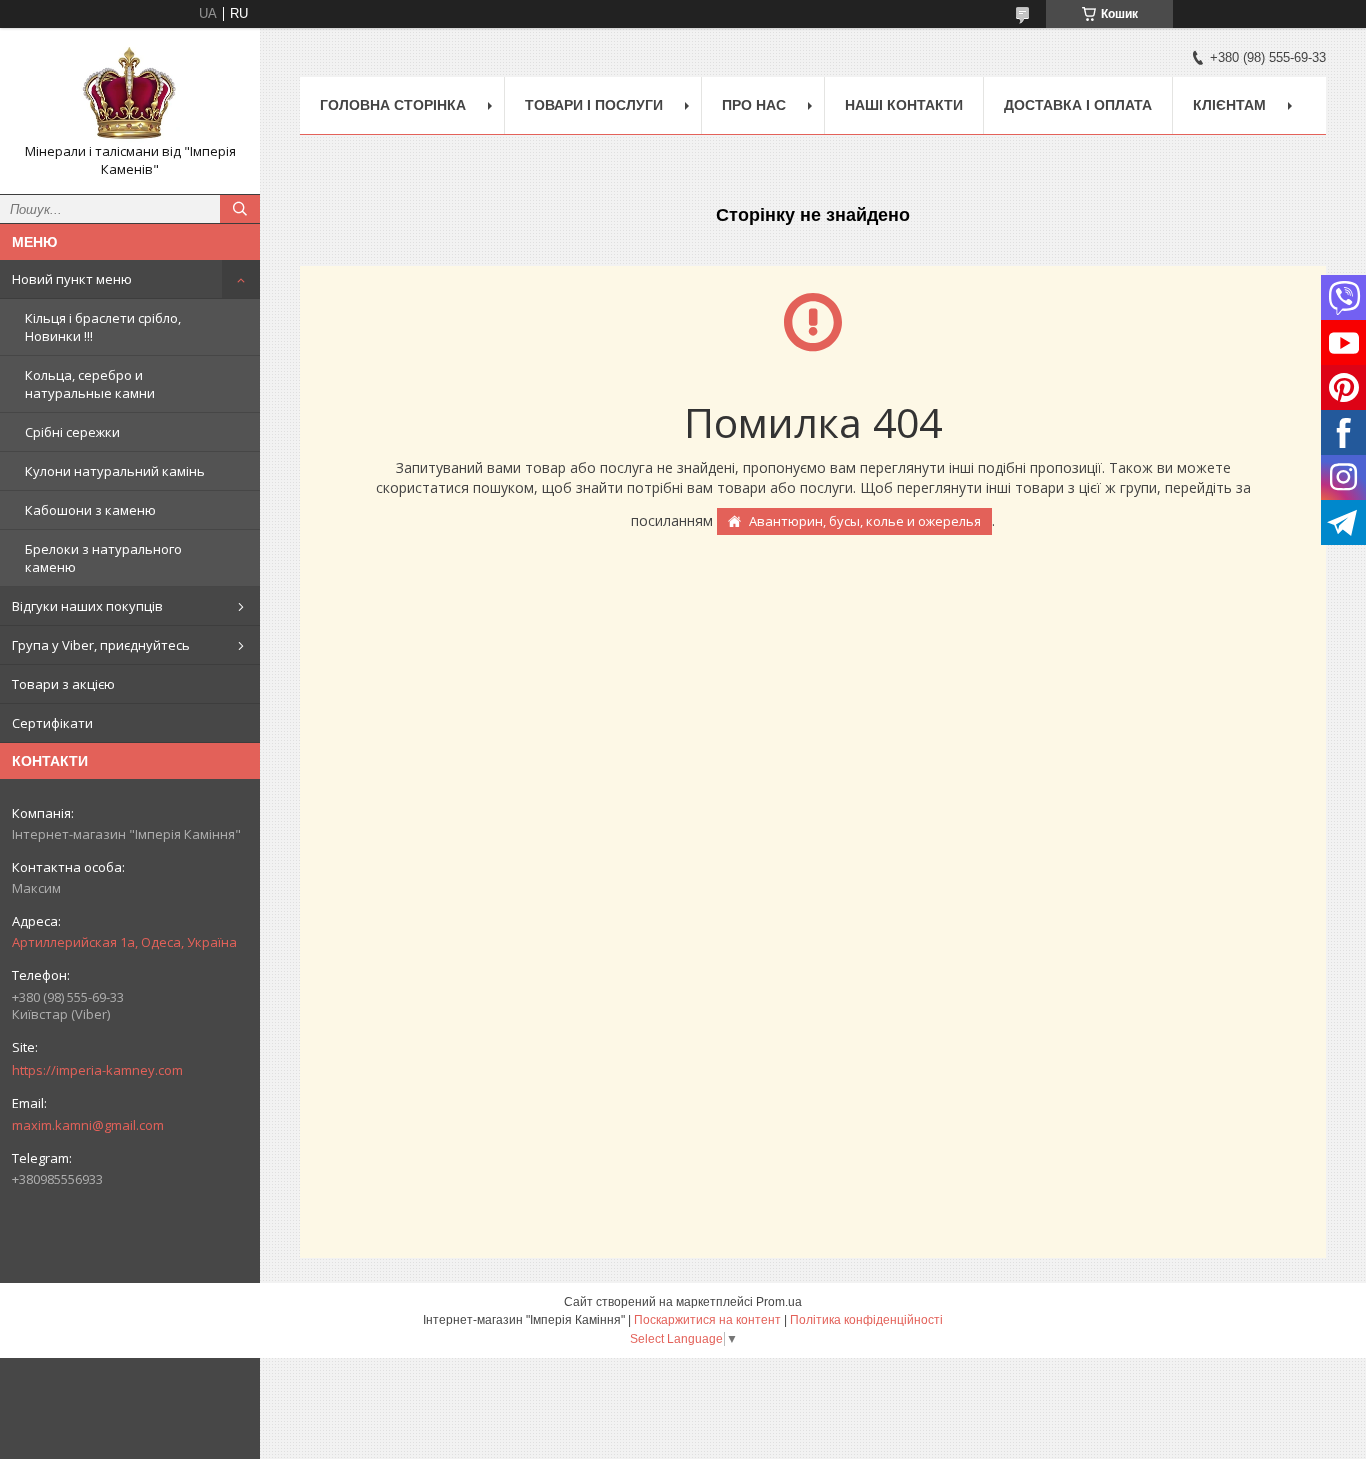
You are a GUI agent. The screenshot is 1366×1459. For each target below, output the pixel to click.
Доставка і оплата (1078, 105)
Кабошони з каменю (90, 510)
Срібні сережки (72, 432)
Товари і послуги (594, 105)
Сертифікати (52, 723)
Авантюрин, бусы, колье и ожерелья (865, 521)
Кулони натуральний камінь (115, 471)
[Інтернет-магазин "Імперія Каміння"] (130, 93)
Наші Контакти (904, 105)
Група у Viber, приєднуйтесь (101, 645)
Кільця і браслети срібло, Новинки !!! (103, 327)
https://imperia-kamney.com (97, 1070)
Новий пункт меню (72, 279)
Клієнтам (1229, 105)
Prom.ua (779, 1302)
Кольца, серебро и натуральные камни (90, 384)
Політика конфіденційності (866, 1320)
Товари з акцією (63, 684)
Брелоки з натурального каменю (103, 558)
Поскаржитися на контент (707, 1320)
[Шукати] (240, 209)
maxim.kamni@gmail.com (88, 1125)
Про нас (754, 105)
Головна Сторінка (393, 105)
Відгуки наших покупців (87, 606)
